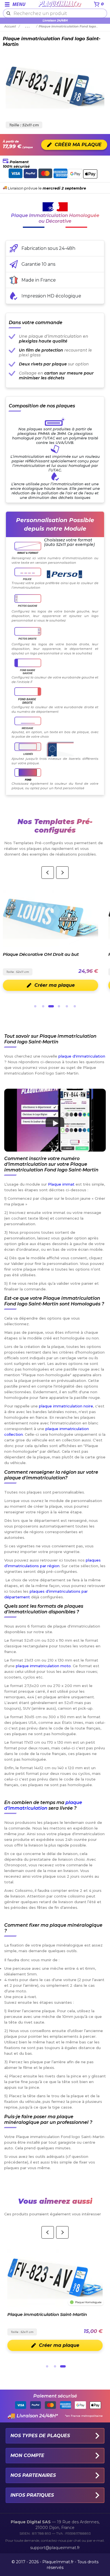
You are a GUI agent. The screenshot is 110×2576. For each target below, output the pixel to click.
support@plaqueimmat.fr (55, 2548)
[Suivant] (62, 873)
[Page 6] (75, 1006)
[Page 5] (67, 1006)
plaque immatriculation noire (66, 1406)
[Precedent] (48, 873)
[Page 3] (51, 1006)
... (28, 26)
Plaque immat (61, 1184)
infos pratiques (32, 2495)
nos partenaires (33, 2475)
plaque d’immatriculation (43, 1805)
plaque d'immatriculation (82, 1056)
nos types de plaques (40, 2436)
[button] (55, 1120)
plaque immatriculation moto (43, 1666)
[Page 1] (35, 1006)
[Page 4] (59, 1006)
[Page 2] (43, 1006)
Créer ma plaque (55, 985)
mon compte (27, 2455)
